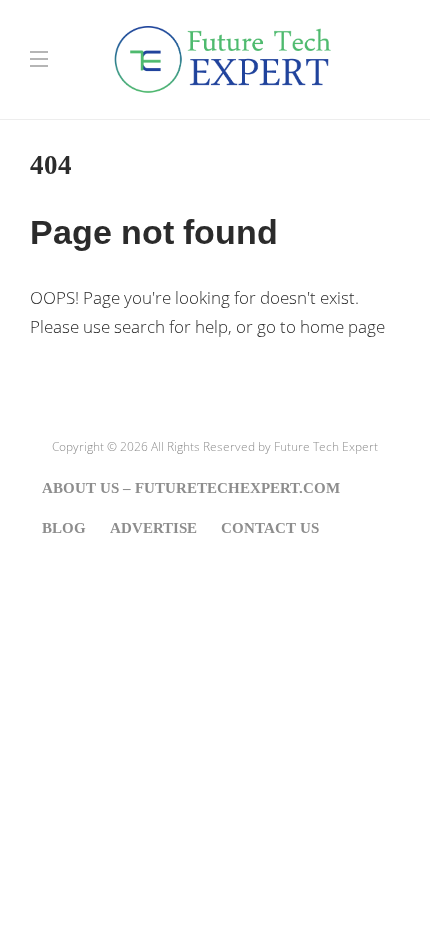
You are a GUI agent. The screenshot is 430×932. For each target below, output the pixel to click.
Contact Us (270, 528)
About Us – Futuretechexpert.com (191, 488)
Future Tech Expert (326, 446)
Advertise (153, 528)
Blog (64, 528)
